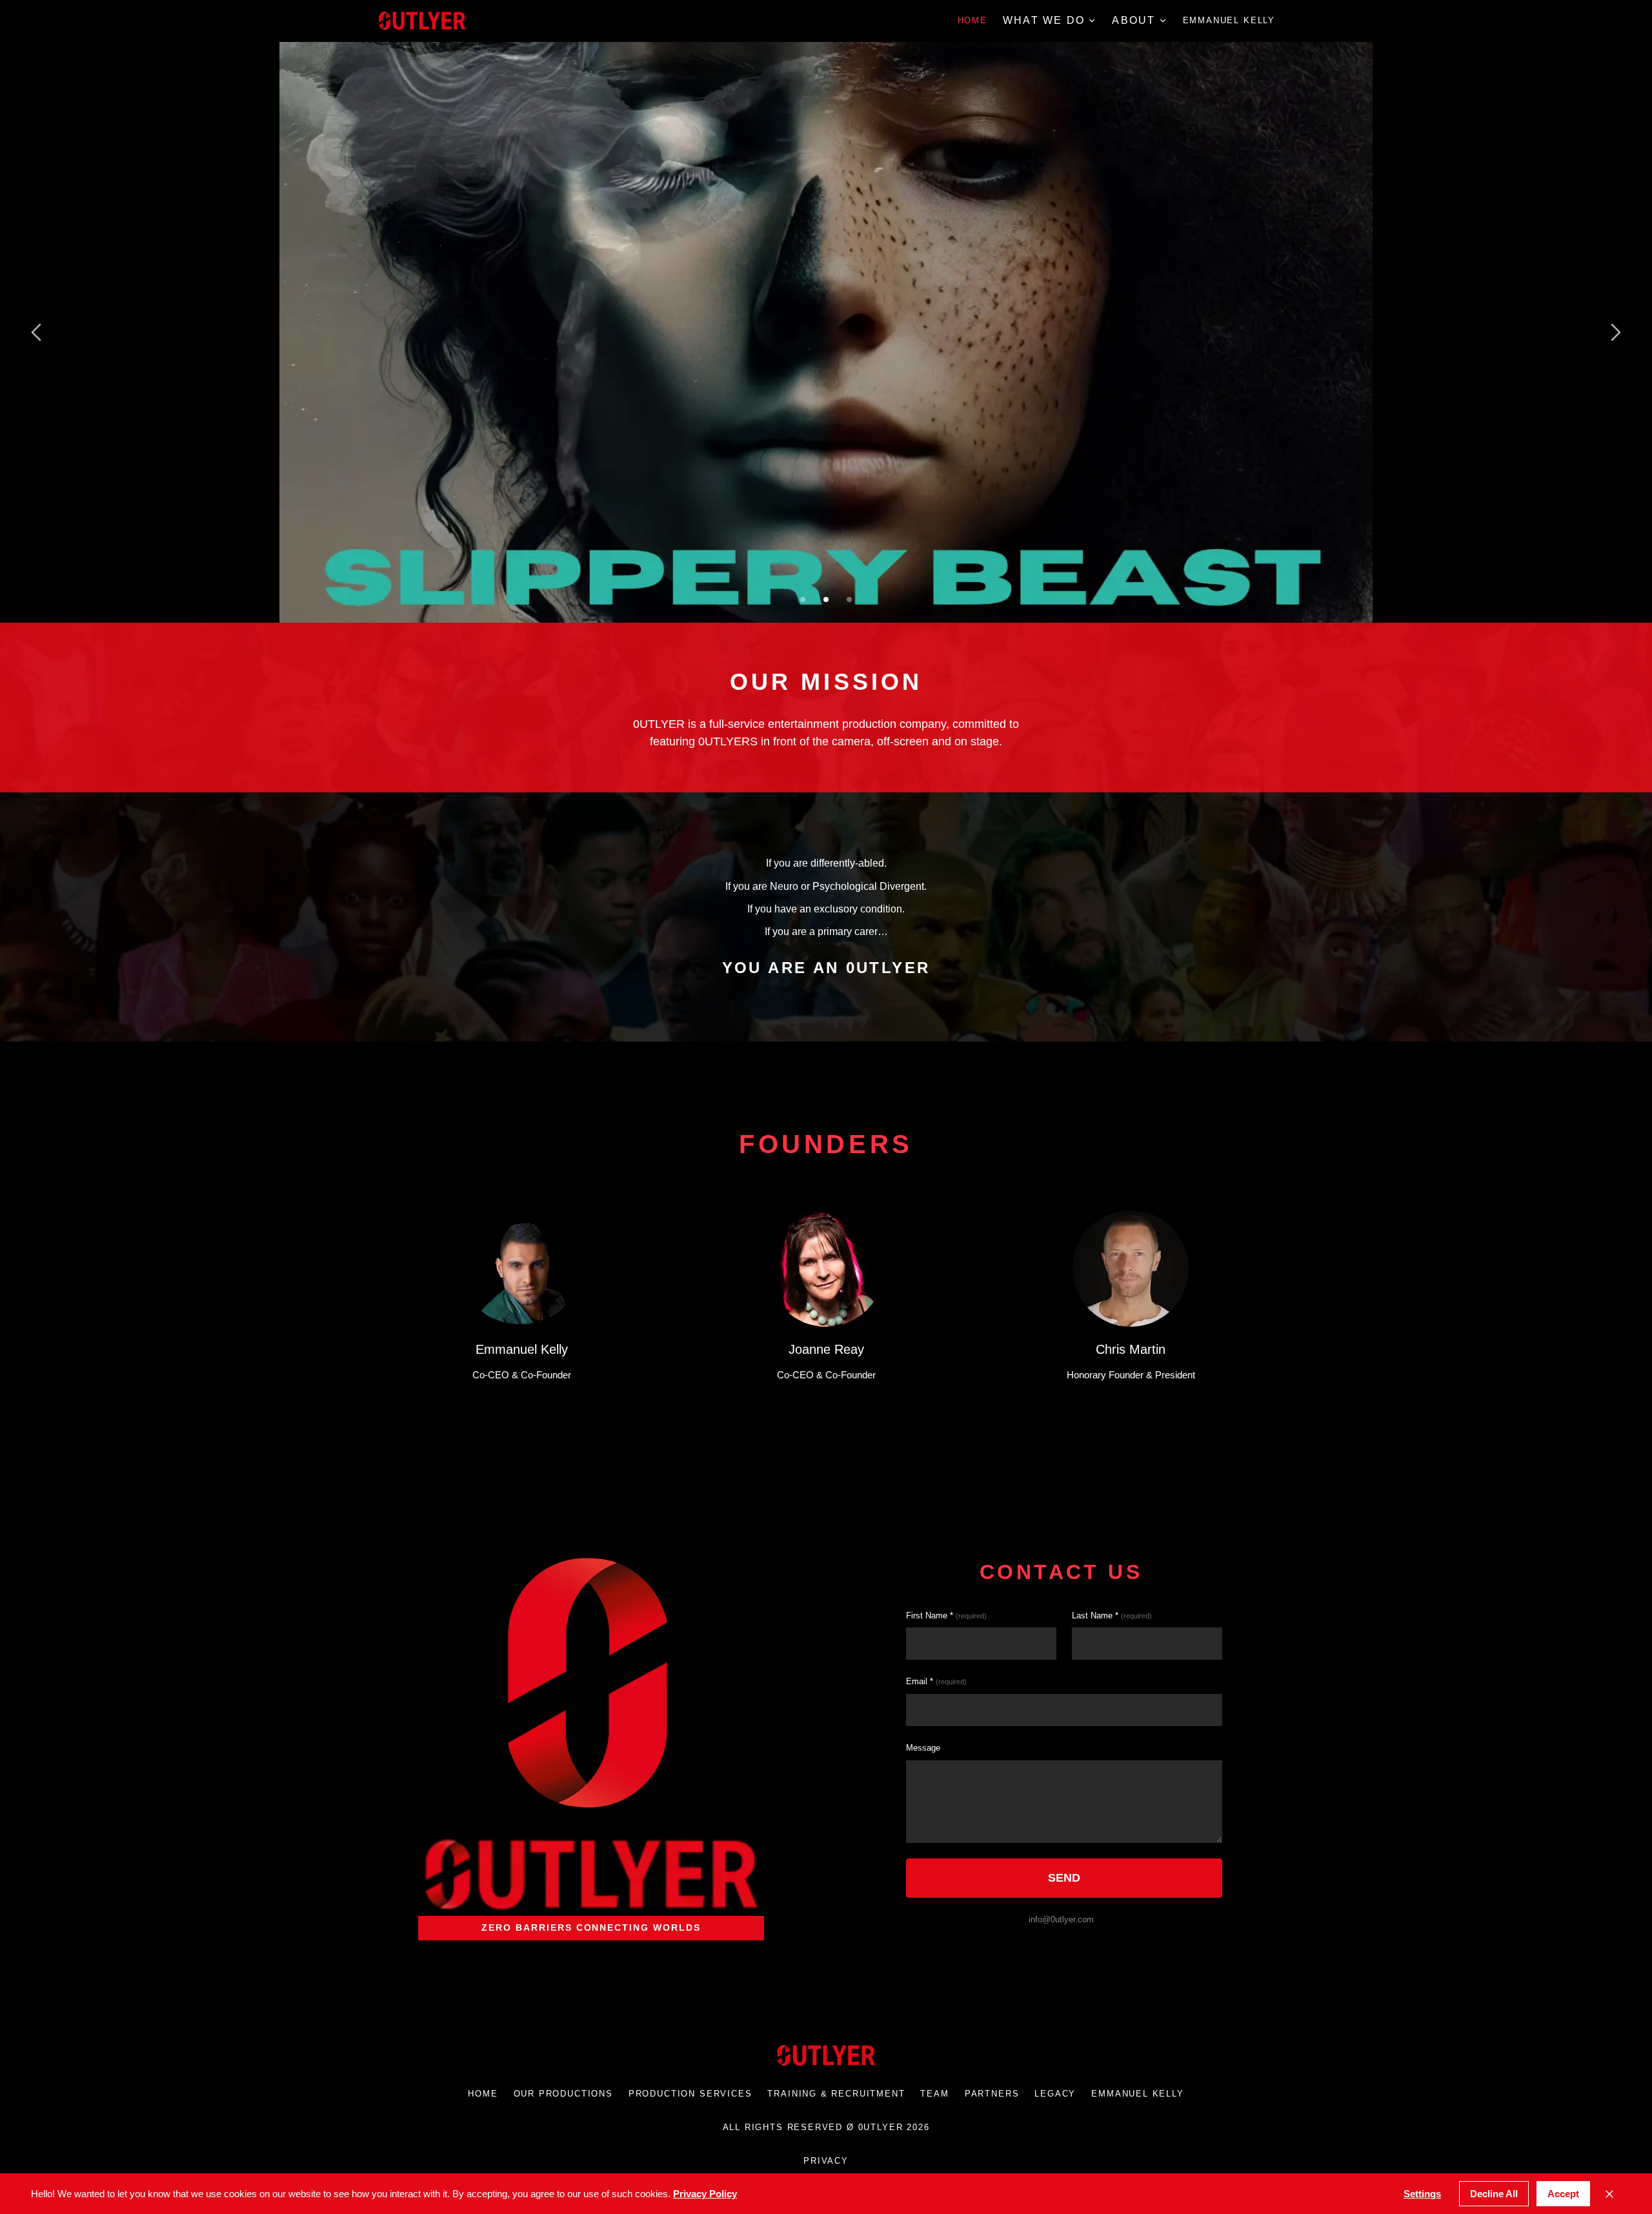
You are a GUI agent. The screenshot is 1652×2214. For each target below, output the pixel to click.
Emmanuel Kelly (1229, 20)
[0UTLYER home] (422, 21)
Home (972, 20)
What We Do (1044, 20)
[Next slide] (1616, 332)
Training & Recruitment (836, 2094)
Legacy (1055, 2094)
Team (934, 2094)
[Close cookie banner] (1609, 2194)
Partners (992, 2094)
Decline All (1494, 2194)
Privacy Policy (705, 2194)
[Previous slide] (36, 332)
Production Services (690, 2094)
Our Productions (563, 2094)
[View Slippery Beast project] (826, 332)
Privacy (826, 2161)
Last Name (1112, 1615)
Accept (1563, 2194)
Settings (1422, 2194)
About (1133, 20)
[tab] (803, 599)
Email (936, 1681)
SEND (1064, 1878)
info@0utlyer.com (1061, 1919)
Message (923, 1748)
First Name (946, 1615)
